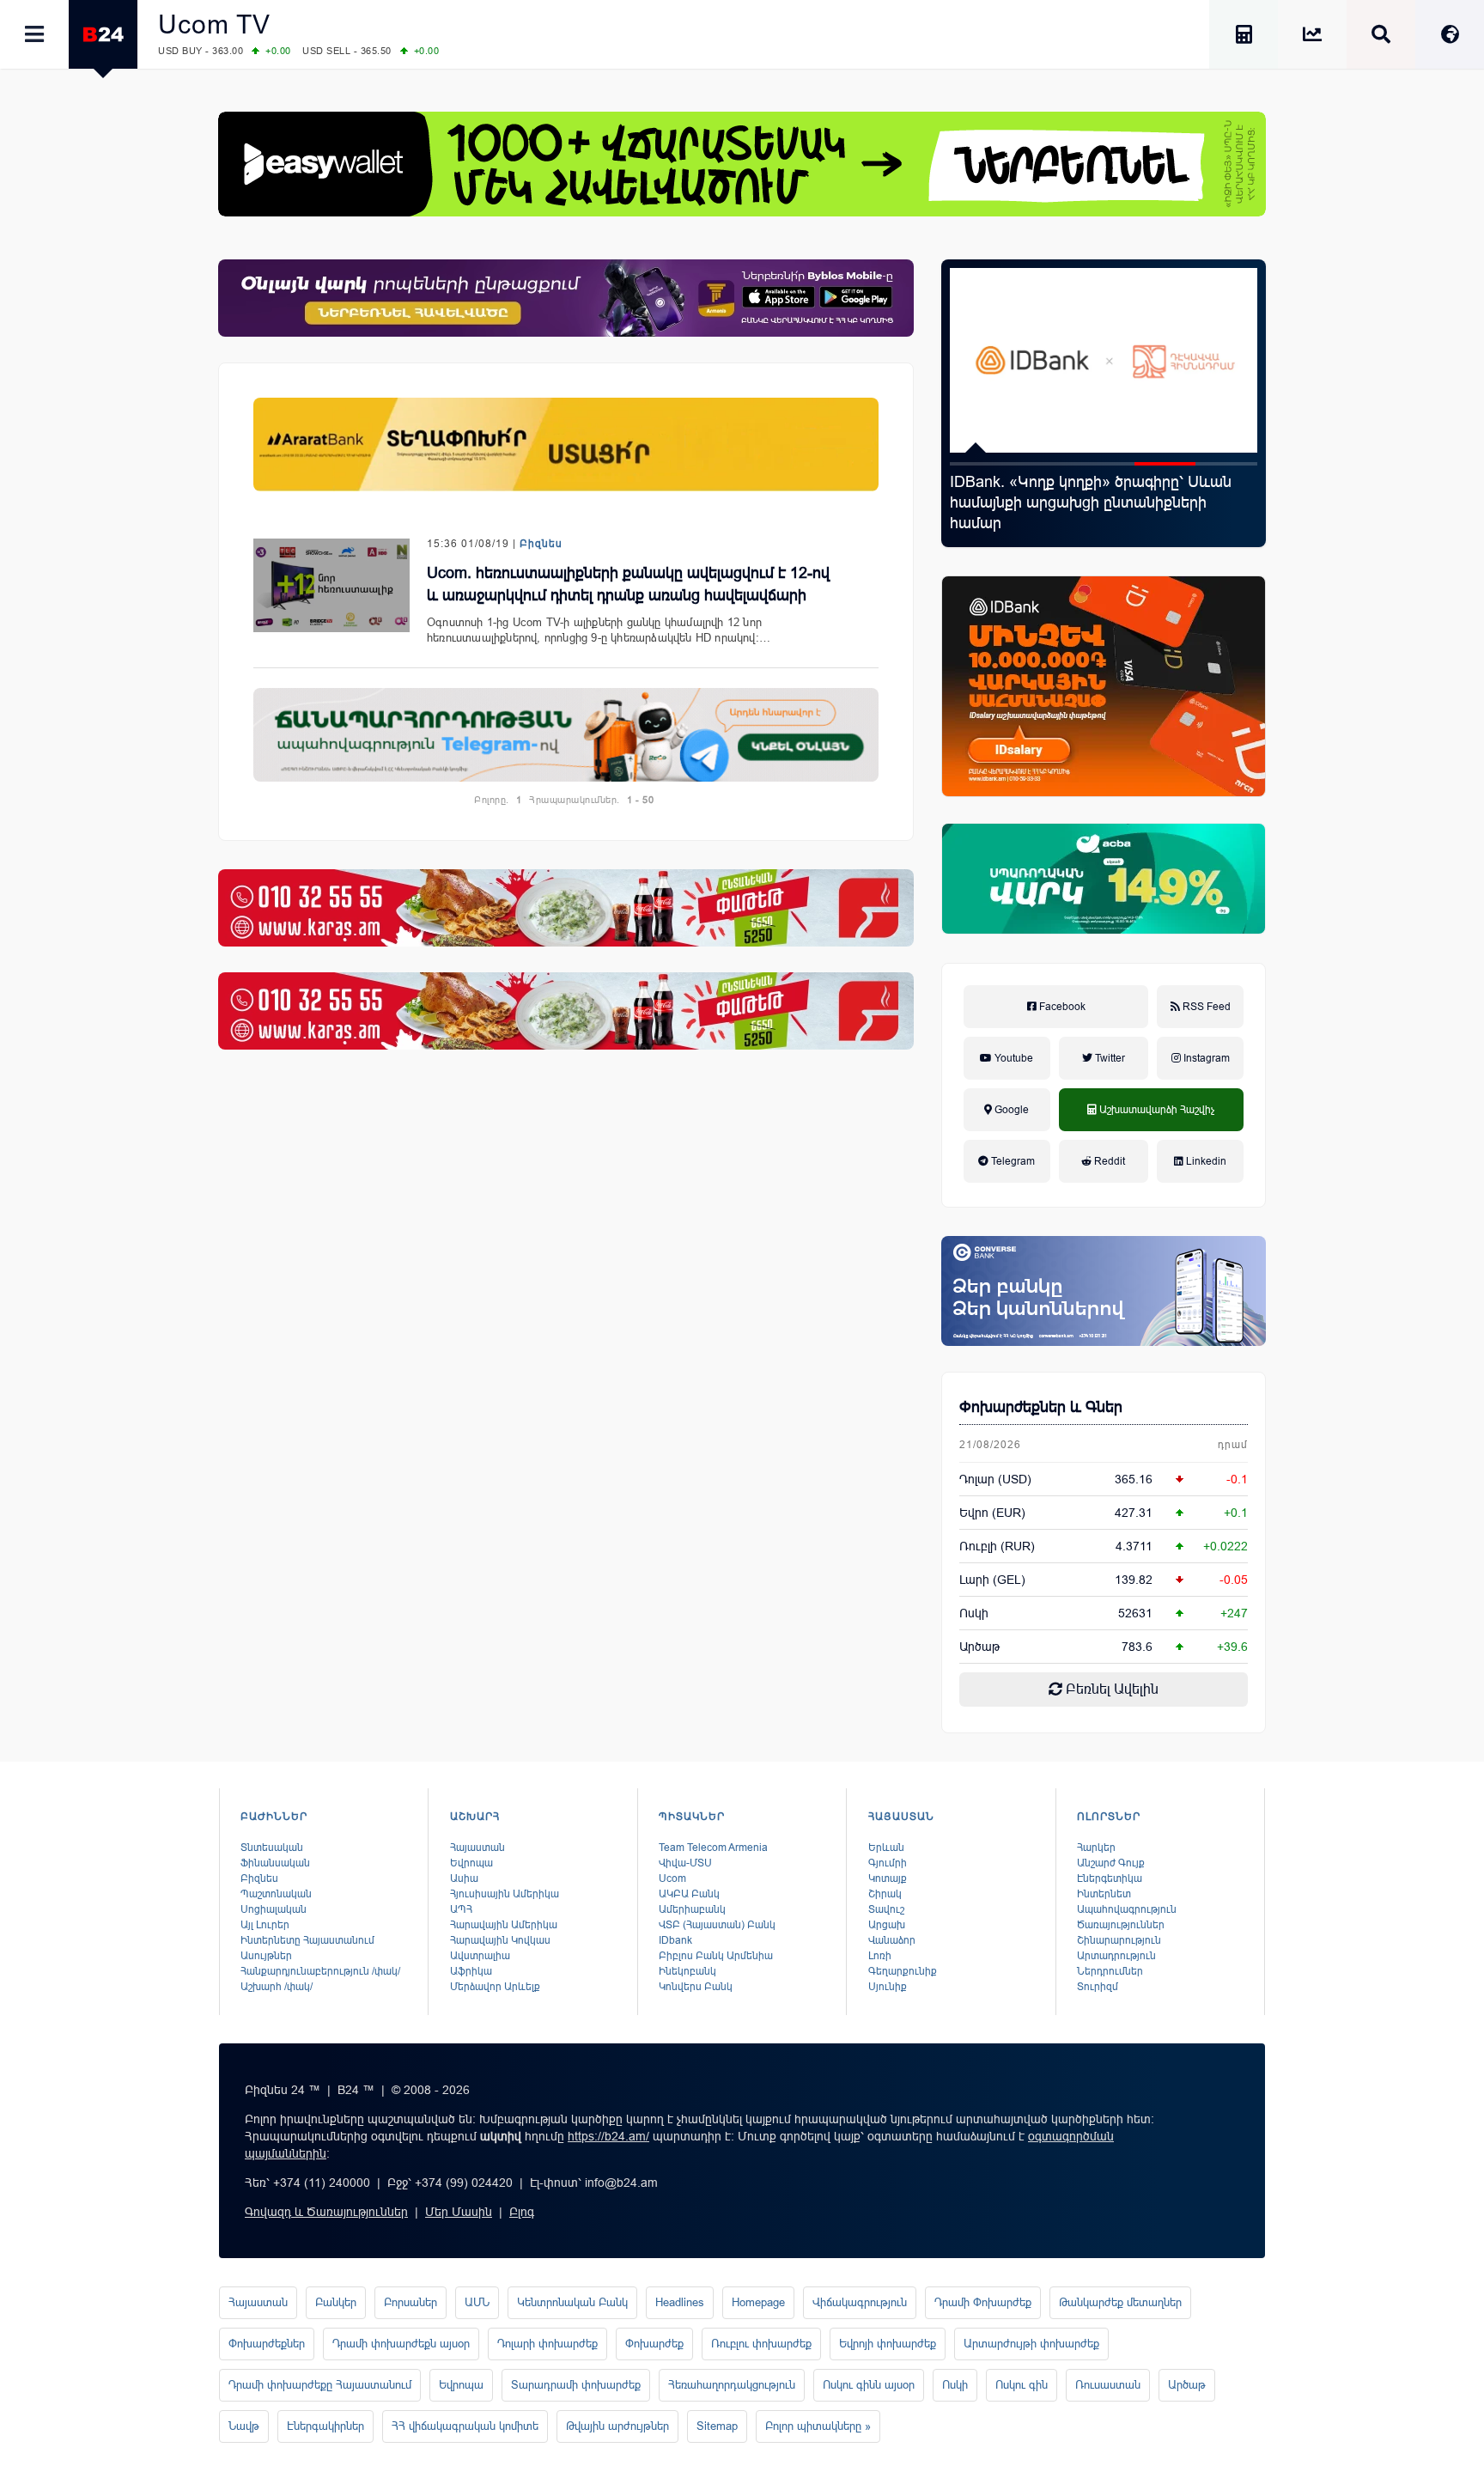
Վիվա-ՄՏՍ (685, 1863)
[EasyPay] (742, 164)
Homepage (758, 2302)
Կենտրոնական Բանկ (572, 2302)
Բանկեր (336, 2302)
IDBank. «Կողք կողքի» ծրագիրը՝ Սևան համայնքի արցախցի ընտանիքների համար (1091, 502)
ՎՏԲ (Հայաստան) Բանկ (717, 1925)
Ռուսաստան (1108, 2385)
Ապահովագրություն (1127, 1909)
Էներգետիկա (1110, 1878)
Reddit (1108, 1161)
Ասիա (464, 1878)
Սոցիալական (274, 1909)
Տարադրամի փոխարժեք (576, 2385)
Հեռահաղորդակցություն (732, 2385)
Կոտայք (888, 1878)
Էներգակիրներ (325, 2426)
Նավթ (244, 2426)
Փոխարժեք (654, 2344)
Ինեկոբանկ (687, 1971)
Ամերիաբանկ (692, 1909)
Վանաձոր (892, 1940)
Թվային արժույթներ (617, 2426)
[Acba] (1104, 879)
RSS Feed (1205, 1007)
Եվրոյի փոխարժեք (888, 2344)
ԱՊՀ (461, 1909)
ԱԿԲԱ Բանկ (689, 1894)
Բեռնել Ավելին (1110, 1689)
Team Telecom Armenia (713, 1848)
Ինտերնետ (1104, 1894)
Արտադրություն (1116, 1956)
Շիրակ (885, 1894)
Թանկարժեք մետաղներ (1120, 2302)
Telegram (1012, 1161)
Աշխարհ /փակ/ (277, 1987)
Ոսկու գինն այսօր (869, 2385)
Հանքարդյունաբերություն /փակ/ (320, 1971)
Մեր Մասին (459, 2212)
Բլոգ (522, 2212)
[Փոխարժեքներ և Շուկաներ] (1312, 37)
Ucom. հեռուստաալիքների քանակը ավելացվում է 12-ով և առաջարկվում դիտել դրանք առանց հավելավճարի (628, 584)
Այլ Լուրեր (265, 1925)
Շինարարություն (1119, 1940)
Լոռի (880, 1956)
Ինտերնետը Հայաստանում (307, 1940)
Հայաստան (477, 1848)
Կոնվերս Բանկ (696, 1987)
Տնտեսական (272, 1848)
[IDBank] (1104, 686)
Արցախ (887, 1925)
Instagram (1205, 1058)
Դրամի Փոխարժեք (983, 2302)
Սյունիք (888, 1987)
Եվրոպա (471, 1863)
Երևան (886, 1848)
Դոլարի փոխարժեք (547, 2344)
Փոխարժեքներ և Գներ (1041, 1407)
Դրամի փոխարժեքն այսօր (401, 2344)
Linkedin (1205, 1161)
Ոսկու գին (1022, 2385)
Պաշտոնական (276, 1894)
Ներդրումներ (1110, 1971)
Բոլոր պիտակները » (818, 2426)
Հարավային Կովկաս (500, 1940)
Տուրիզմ (1098, 1987)
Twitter (1109, 1058)
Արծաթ (1187, 2385)
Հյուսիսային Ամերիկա (505, 1894)
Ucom (672, 1878)
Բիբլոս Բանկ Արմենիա (716, 1956)
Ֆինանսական (275, 1863)
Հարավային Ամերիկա (504, 1925)
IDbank (675, 1940)
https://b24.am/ (608, 2136)
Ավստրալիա (480, 1956)
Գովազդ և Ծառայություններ (326, 2212)
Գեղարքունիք (903, 1971)
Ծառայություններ (1121, 1925)
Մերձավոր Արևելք (495, 1987)
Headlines (680, 2302)
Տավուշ (886, 1909)
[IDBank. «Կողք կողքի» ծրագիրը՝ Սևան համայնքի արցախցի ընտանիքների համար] (1104, 360)
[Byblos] (566, 298)
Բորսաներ (411, 2302)
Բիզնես (541, 544)
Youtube (1013, 1058)
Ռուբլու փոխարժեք (761, 2344)
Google (1010, 1110)
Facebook (1061, 1007)
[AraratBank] (566, 444)
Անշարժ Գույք (1111, 1863)
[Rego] (566, 735)
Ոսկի (974, 1613)
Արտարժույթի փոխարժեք (1031, 2344)
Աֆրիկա (471, 1971)
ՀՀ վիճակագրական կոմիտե (465, 2426)
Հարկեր (1096, 1848)
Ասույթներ (266, 1956)
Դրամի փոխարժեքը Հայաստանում (320, 2385)
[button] (981, 464)
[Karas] (566, 908)
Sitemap (717, 2426)
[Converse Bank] (1104, 1291)
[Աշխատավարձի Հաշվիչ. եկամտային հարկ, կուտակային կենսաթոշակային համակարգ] (1244, 37)
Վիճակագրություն (860, 2302)
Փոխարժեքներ (267, 2344)
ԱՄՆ (477, 2302)
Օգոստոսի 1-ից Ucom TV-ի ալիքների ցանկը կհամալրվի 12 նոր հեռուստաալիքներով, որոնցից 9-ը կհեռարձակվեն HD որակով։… (599, 630)
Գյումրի (888, 1863)
